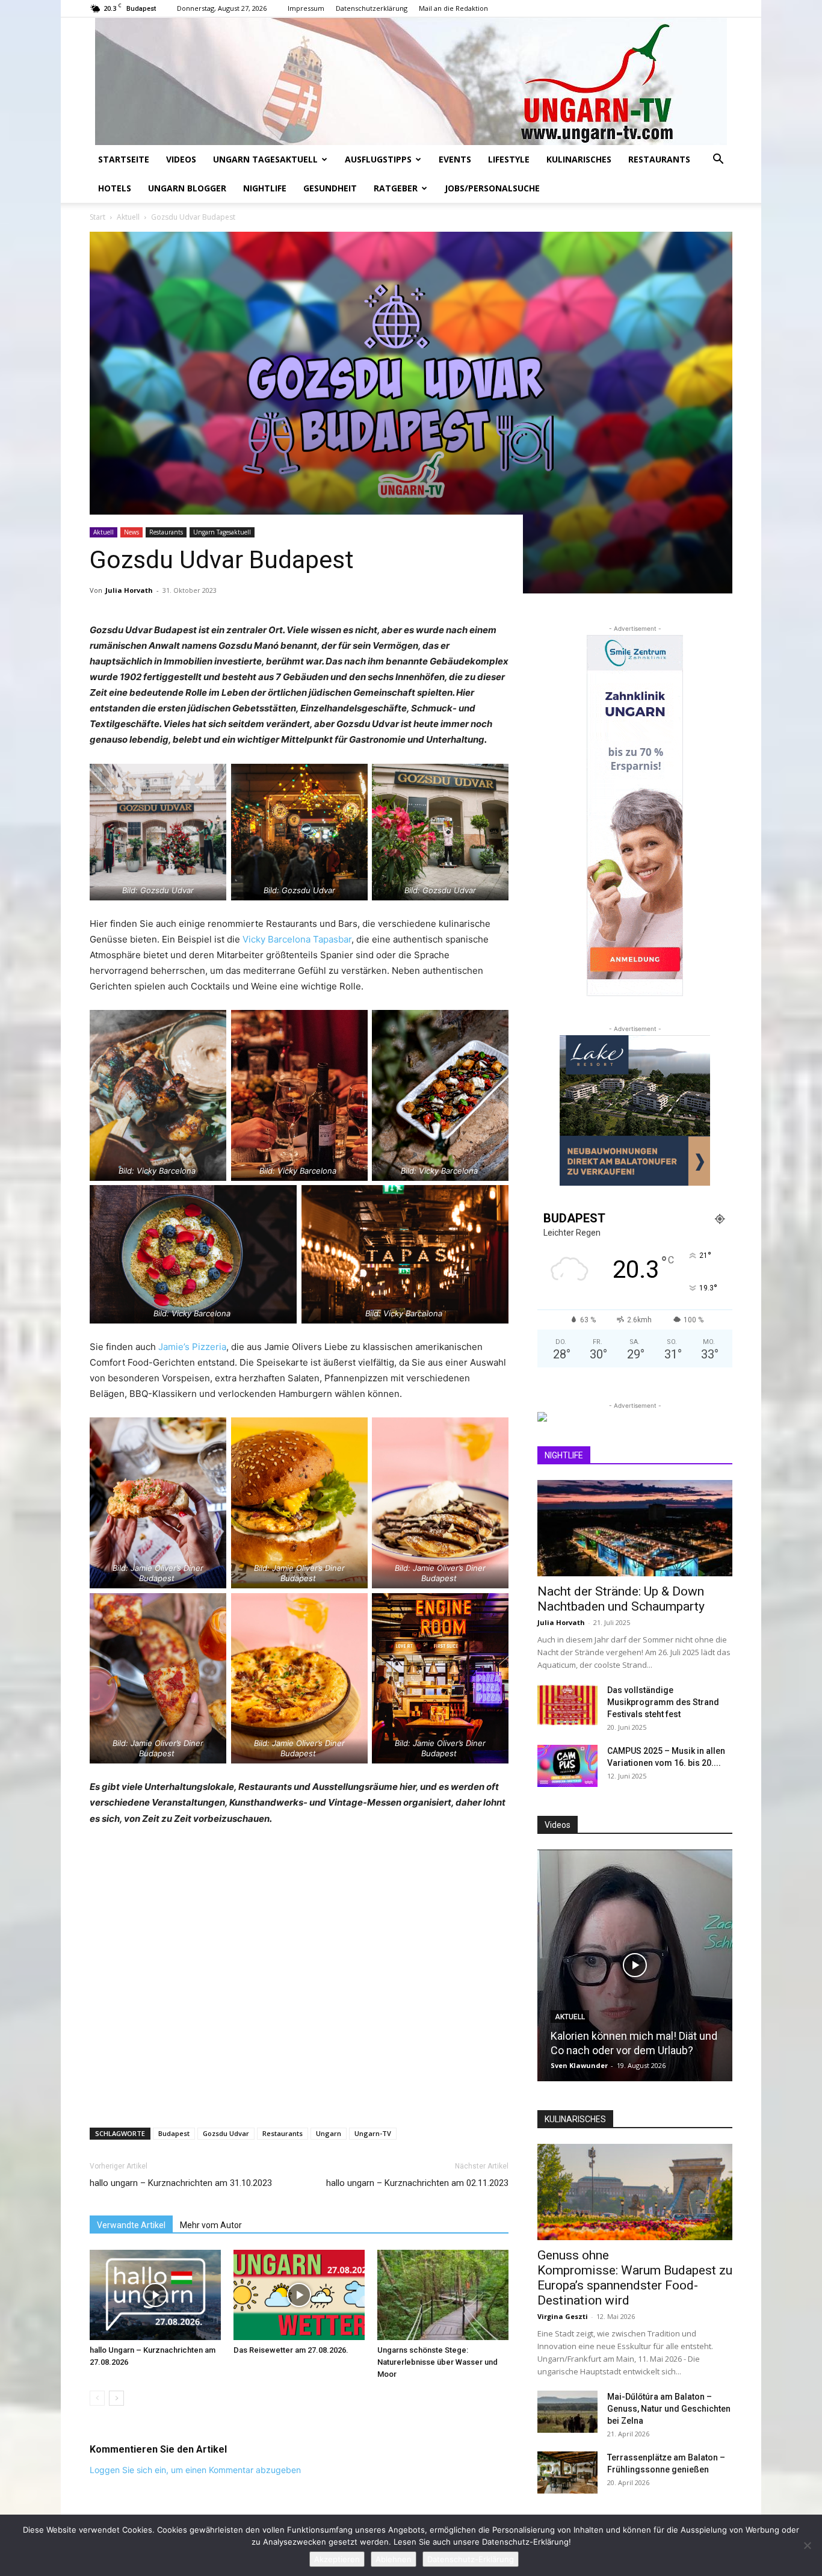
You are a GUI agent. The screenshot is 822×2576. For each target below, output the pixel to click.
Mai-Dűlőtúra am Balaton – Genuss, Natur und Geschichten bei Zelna (669, 2409)
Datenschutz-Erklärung (471, 2559)
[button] (718, 160)
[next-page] (116, 2398)
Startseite (124, 159)
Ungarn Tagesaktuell (265, 159)
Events (455, 159)
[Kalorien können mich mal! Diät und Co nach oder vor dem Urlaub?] (635, 1965)
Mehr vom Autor (211, 2225)
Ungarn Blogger (187, 188)
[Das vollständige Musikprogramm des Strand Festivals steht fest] (567, 1705)
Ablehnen (394, 2559)
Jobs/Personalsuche (492, 188)
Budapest (174, 2133)
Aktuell (128, 217)
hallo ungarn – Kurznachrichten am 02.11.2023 (417, 2183)
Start (97, 217)
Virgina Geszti (563, 2316)
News (131, 532)
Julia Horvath (129, 590)
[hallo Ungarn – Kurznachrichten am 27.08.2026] (155, 2295)
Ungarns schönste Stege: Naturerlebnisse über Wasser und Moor (437, 2362)
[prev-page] (97, 2398)
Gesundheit (330, 188)
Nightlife (265, 188)
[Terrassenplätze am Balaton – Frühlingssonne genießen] (567, 2472)
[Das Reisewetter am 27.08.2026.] (299, 2295)
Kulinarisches (579, 159)
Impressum (306, 8)
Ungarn (329, 2133)
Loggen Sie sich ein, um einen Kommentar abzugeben (195, 2470)
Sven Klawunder (579, 2065)
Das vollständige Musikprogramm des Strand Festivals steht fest (663, 1702)
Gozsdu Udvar (226, 2133)
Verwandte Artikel (131, 2225)
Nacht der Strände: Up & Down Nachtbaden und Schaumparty (621, 1599)
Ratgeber (396, 188)
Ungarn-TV (373, 2133)
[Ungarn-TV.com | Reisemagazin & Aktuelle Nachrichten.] (411, 81)
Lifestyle (509, 159)
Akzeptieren (337, 2559)
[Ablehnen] (807, 2545)
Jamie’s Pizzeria (192, 1347)
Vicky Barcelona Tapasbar (296, 939)
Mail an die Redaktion (453, 8)
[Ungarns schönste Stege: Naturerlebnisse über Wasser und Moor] (443, 2295)
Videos (181, 159)
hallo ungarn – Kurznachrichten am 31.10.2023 (181, 2183)
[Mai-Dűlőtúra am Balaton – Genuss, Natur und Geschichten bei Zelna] (567, 2412)
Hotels (115, 188)
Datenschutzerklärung (372, 8)
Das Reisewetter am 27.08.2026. (291, 2350)
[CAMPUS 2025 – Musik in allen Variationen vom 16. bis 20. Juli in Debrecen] (567, 1766)
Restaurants (659, 159)
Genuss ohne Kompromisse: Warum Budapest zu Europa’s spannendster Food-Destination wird (635, 2278)
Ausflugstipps (378, 159)
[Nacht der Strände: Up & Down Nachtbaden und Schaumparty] (635, 1528)
